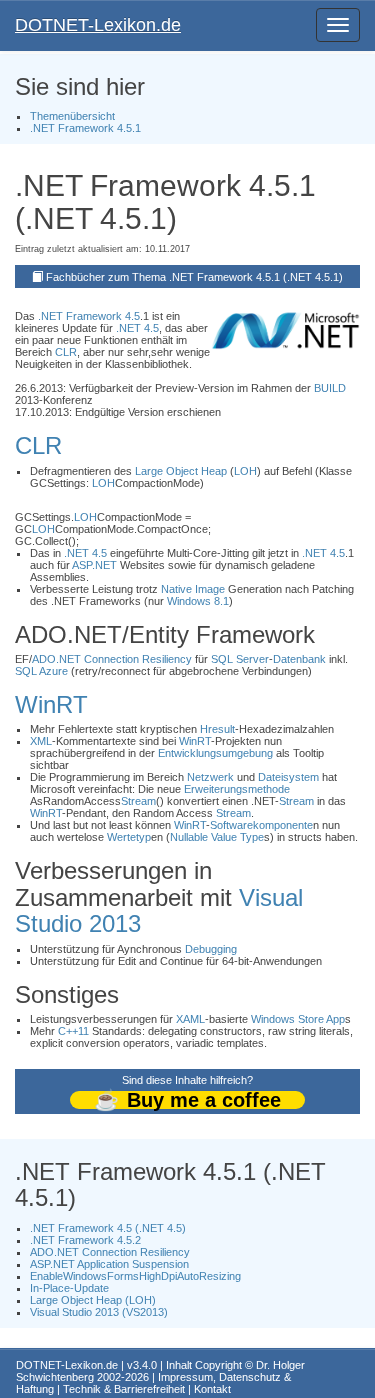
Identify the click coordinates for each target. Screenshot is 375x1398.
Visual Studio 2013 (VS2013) (99, 1312)
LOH (245, 471)
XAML (190, 1019)
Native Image (193, 589)
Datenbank (299, 659)
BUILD (330, 388)
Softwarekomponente (261, 825)
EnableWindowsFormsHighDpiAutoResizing (135, 1276)
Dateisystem (288, 777)
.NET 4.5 (137, 328)
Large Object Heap (181, 471)
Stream (138, 801)
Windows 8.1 (198, 601)
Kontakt (212, 1389)
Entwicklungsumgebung (215, 753)
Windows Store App (298, 1019)
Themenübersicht (72, 116)
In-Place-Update (69, 1288)
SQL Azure (41, 671)
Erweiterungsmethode (237, 789)
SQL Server (240, 659)
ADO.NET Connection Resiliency (112, 659)
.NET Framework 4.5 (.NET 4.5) (108, 1228)
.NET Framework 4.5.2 (85, 1240)
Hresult (217, 729)
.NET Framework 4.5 (89, 316)
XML (41, 741)
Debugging (211, 949)
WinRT (51, 704)
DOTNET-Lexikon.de (98, 25)
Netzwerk (210, 777)
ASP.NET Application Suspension (109, 1264)
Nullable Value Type (217, 837)
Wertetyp (129, 837)
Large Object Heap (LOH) (93, 1300)
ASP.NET (94, 565)
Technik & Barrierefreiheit (124, 1389)
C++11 (73, 1031)
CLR (66, 352)
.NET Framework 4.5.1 (85, 128)
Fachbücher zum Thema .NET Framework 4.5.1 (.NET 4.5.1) (194, 277)
